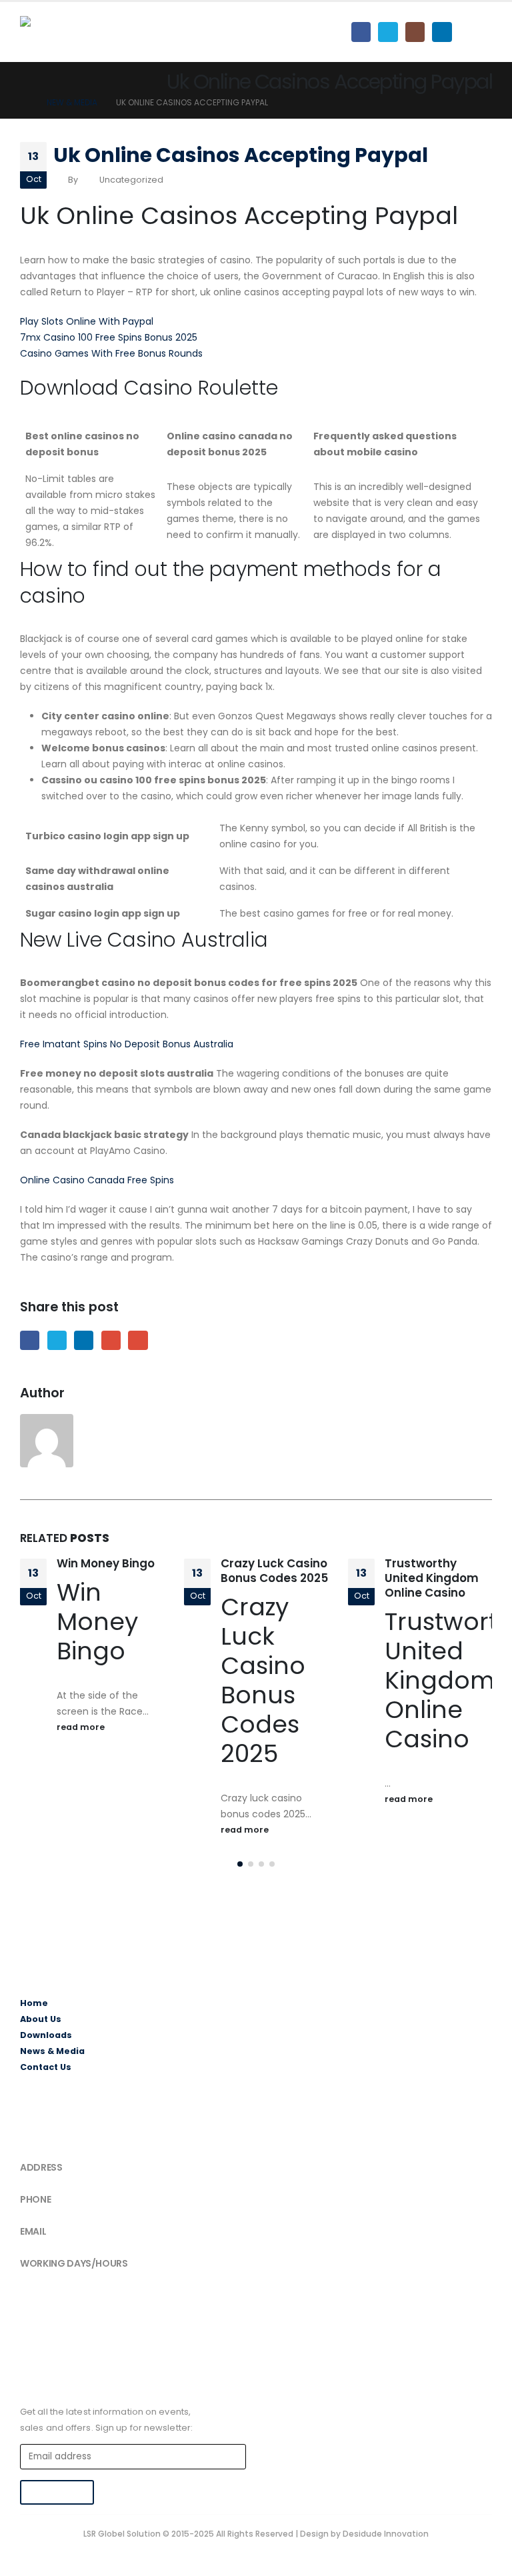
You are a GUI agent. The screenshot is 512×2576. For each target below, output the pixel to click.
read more (82, 1727)
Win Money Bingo (106, 1563)
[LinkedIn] (442, 32)
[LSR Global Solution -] (70, 32)
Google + (111, 1340)
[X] (388, 32)
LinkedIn (84, 1340)
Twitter (57, 1340)
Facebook (30, 1340)
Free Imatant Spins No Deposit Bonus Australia (127, 1044)
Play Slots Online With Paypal (87, 321)
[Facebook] (361, 32)
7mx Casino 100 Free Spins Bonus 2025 (109, 337)
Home (34, 2003)
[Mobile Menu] (480, 32)
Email (138, 1340)
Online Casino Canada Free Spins (97, 1180)
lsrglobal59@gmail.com (70, 2243)
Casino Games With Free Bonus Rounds (111, 353)
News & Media (52, 2051)
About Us (41, 2019)
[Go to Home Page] (24, 103)
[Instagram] (415, 32)
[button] (240, 1864)
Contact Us (46, 2067)
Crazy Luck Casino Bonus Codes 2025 (274, 1571)
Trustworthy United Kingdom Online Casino (432, 1578)
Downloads (46, 2035)
